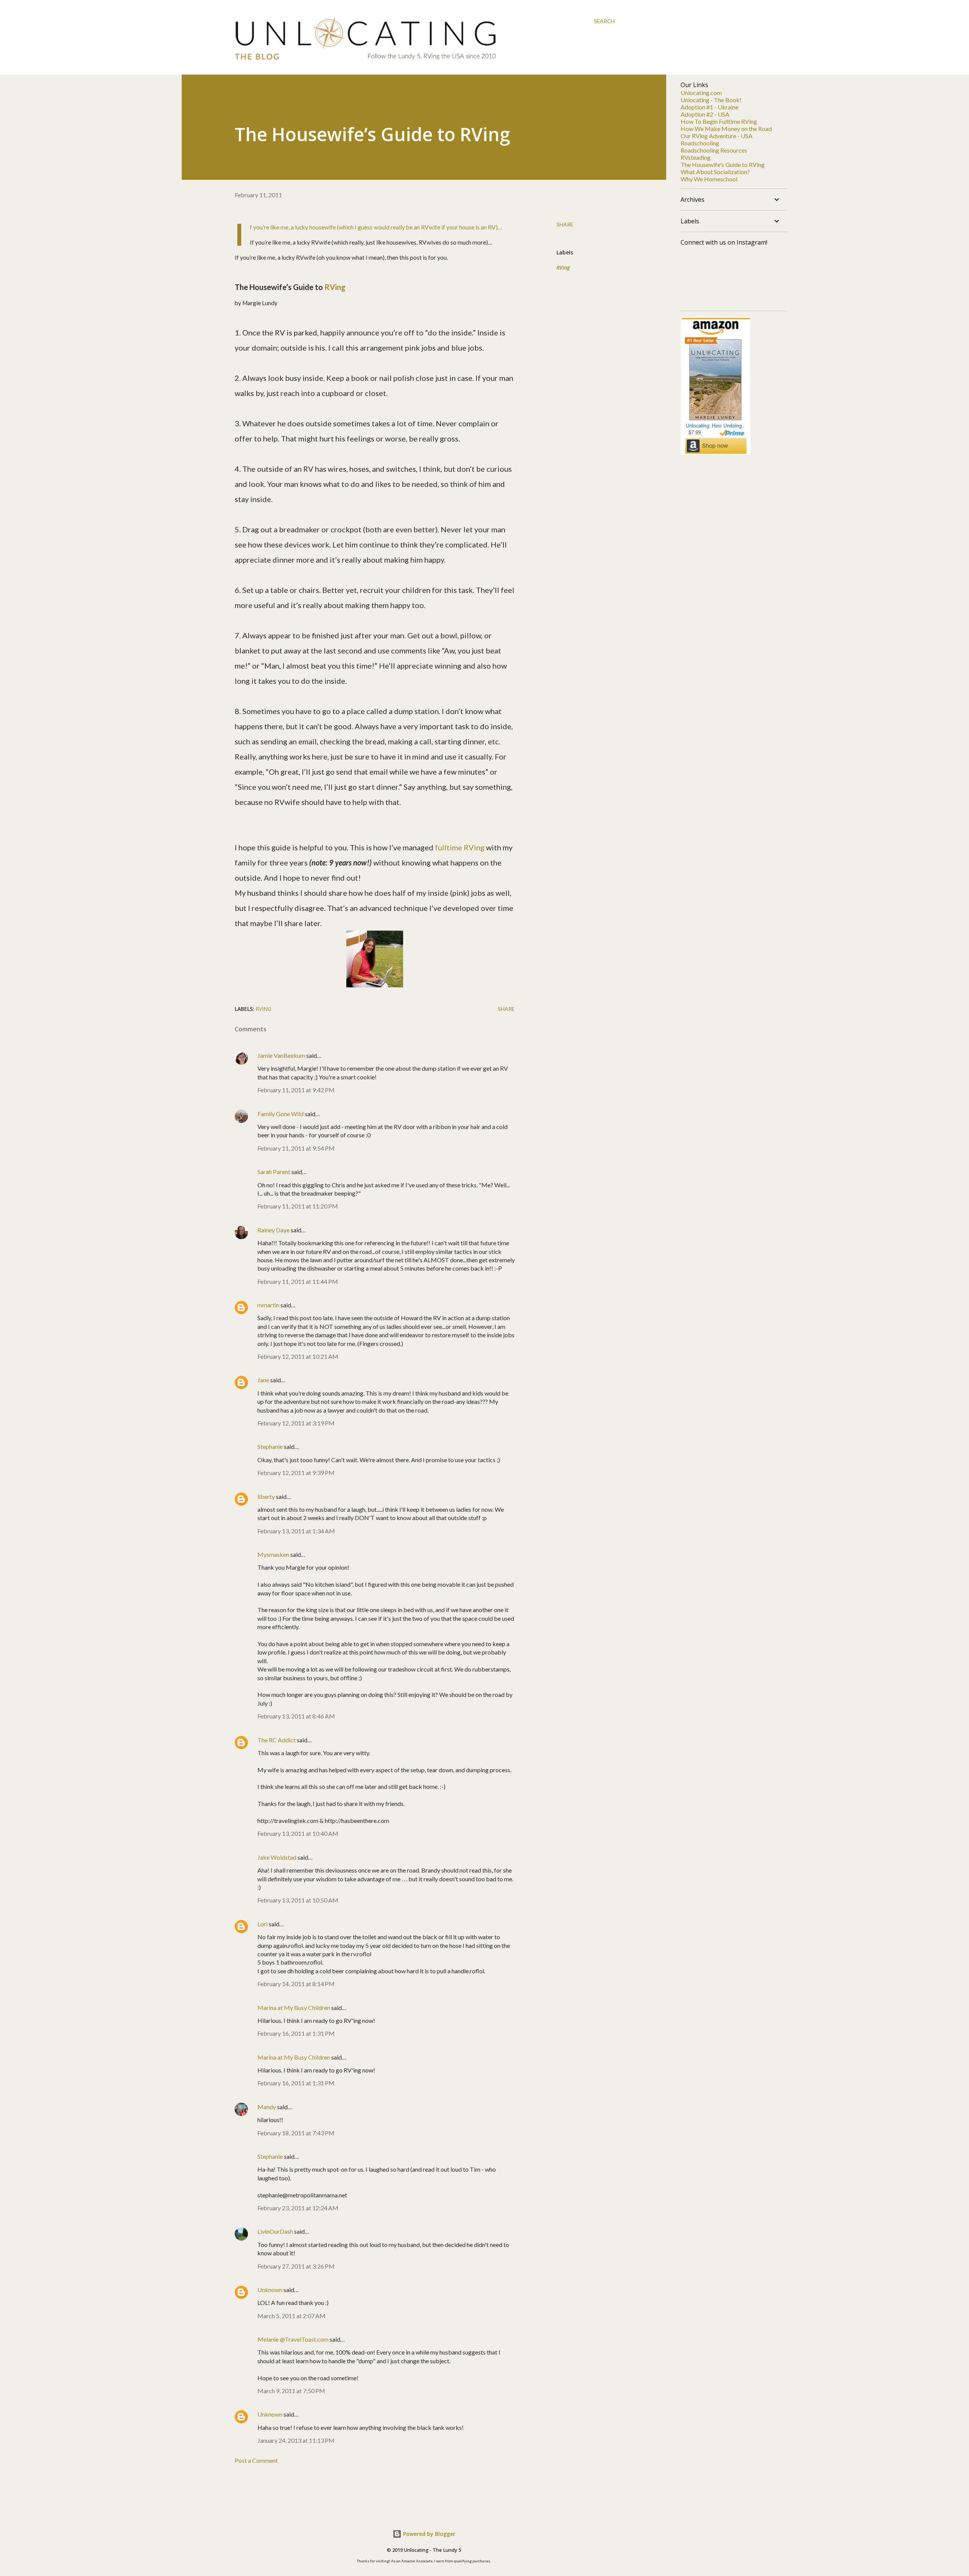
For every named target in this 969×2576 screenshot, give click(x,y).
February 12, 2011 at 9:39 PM (296, 1473)
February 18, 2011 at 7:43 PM (296, 2133)
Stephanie (270, 1446)
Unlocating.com (701, 93)
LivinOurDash (275, 2231)
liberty (266, 1496)
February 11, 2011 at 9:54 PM (296, 1148)
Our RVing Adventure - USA (717, 136)
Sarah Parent (274, 1172)
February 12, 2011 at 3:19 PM (296, 1423)
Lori (263, 1924)
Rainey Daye (273, 1230)
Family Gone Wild (280, 1114)
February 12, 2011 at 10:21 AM (298, 1356)
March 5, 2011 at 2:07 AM (291, 2316)
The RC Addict (277, 1740)
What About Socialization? (715, 172)
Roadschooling (700, 143)
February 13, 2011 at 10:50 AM (298, 1900)
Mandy (267, 2107)
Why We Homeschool (709, 179)
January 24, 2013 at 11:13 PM (296, 2440)
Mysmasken (273, 1554)
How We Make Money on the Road (726, 129)
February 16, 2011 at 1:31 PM (296, 2033)
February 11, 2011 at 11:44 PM (298, 1281)
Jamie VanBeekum (281, 1055)
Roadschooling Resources (714, 150)
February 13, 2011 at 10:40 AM (298, 1833)
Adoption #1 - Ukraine (710, 107)
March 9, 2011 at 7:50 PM (291, 2391)
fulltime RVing (460, 847)
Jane (263, 1380)
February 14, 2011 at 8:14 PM (296, 1984)
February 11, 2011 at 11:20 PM (298, 1206)
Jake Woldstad (277, 1857)
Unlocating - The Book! (711, 100)
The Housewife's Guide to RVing (723, 165)
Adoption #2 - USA (705, 114)
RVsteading (696, 157)
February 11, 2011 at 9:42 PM (296, 1090)
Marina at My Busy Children (294, 2008)
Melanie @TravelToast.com (293, 2339)
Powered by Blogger (428, 2534)
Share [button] (565, 224)
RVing (335, 287)
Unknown (270, 2290)
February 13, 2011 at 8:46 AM (296, 1716)
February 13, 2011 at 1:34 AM (296, 1531)
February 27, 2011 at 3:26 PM (296, 2266)
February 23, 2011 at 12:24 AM (298, 2208)
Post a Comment (256, 2460)
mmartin (268, 1305)
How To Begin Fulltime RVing (719, 121)
